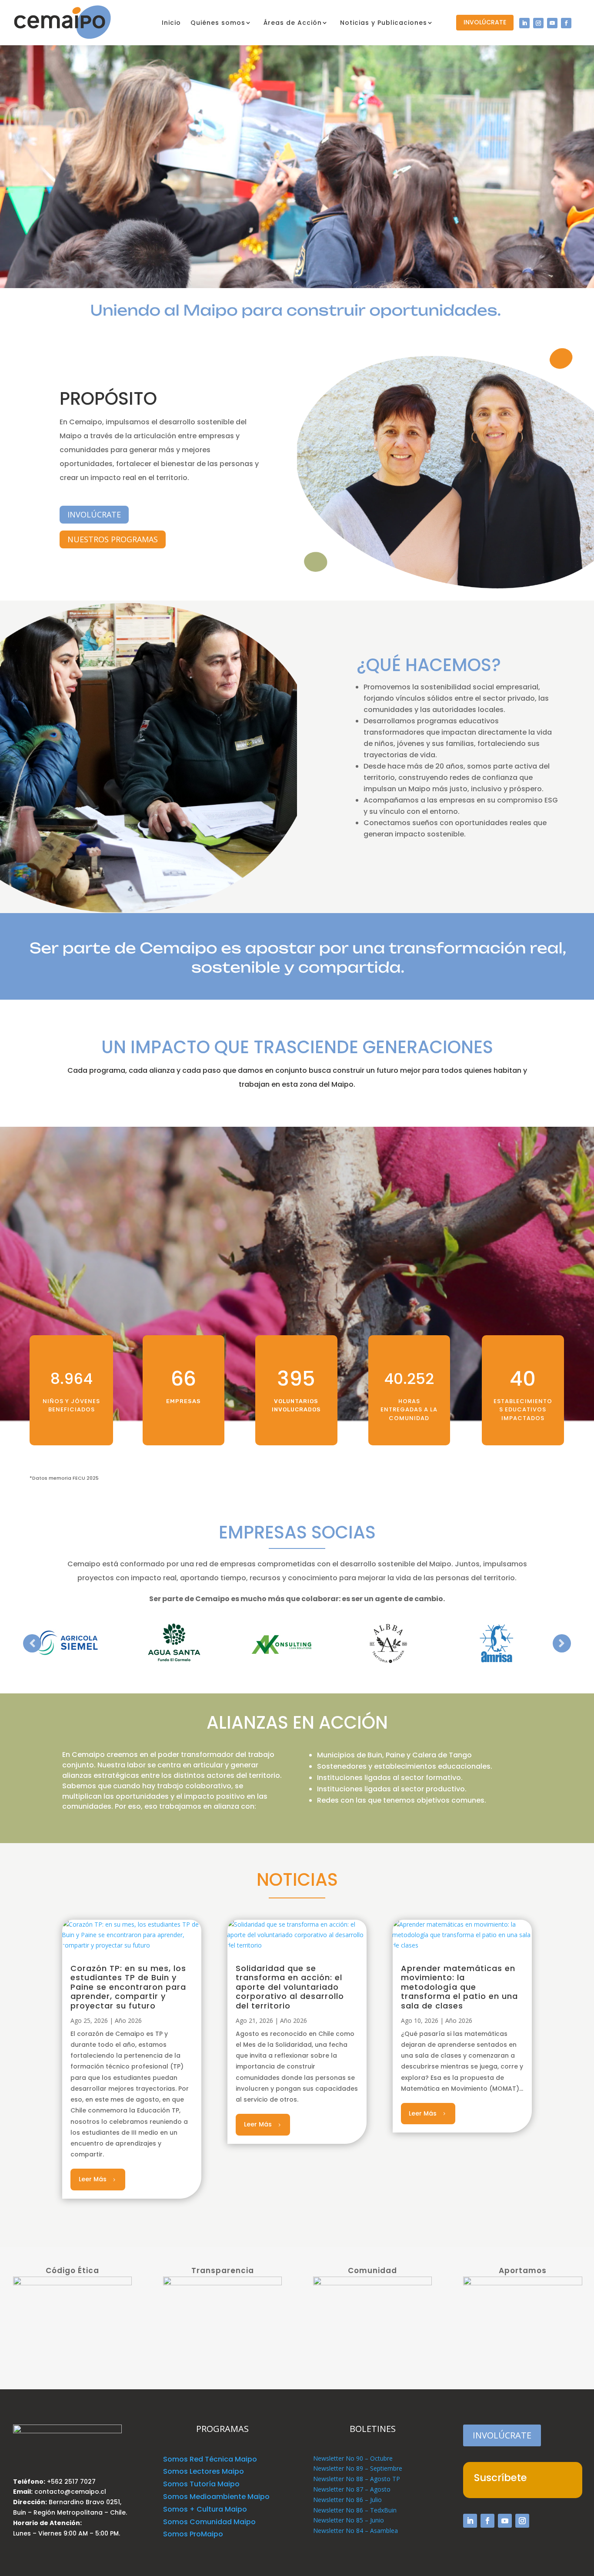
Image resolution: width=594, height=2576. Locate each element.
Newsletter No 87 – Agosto (352, 2489)
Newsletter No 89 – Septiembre (358, 2468)
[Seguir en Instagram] (538, 23)
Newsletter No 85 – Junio (349, 2520)
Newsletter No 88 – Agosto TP (357, 2479)
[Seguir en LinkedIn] (524, 23)
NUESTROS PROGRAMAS (113, 539)
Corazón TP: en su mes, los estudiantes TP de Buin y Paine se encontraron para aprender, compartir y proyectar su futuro (128, 1987)
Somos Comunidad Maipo (209, 2522)
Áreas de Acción (293, 23)
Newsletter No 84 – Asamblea (355, 2531)
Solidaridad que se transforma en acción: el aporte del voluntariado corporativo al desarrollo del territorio (290, 1987)
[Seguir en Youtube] (552, 23)
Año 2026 (128, 2020)
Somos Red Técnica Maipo (210, 2459)
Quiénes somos (218, 23)
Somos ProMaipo (193, 2534)
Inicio (171, 23)
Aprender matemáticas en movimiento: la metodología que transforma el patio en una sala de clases (459, 1987)
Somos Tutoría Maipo (201, 2484)
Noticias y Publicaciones (384, 23)
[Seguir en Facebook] (566, 23)
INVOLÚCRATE (485, 22)
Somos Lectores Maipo (204, 2471)
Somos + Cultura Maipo (205, 2509)
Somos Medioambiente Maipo (216, 2497)
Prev (32, 1643)
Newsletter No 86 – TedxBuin (355, 2510)
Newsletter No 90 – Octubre (353, 2458)
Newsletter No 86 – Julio (347, 2500)
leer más (93, 2179)
